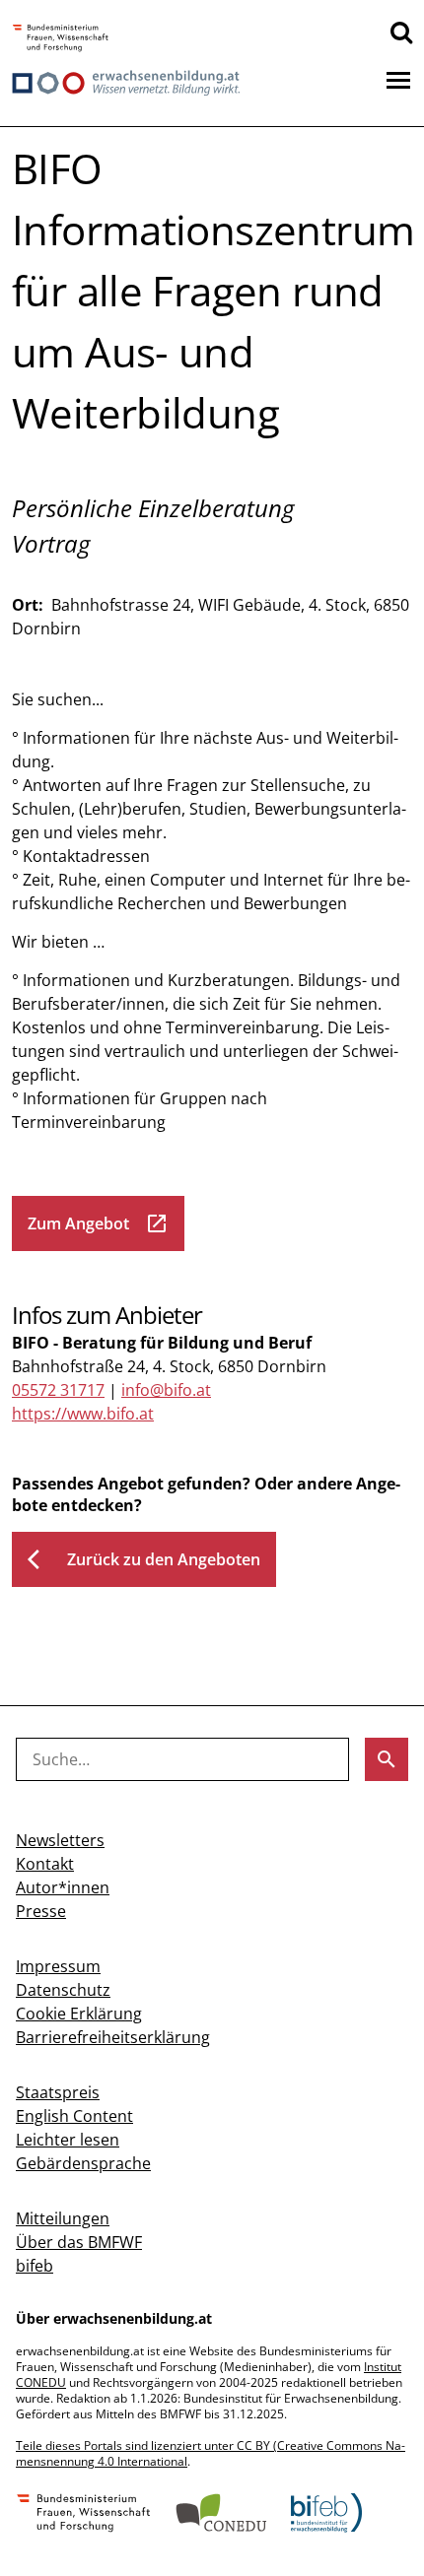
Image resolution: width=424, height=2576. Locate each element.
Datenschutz (63, 1990)
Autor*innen (63, 1887)
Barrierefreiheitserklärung (113, 2037)
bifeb (35, 2266)
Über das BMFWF (79, 2242)
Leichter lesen (68, 2140)
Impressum (58, 1966)
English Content (74, 2116)
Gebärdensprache (83, 2163)
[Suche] (401, 32)
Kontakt (45, 1864)
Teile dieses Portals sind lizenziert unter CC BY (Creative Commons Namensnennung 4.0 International (211, 2453)
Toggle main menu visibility (398, 79)
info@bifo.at (166, 1390)
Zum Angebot (98, 1223)
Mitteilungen (63, 2218)
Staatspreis (58, 2092)
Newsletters (60, 1840)
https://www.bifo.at (83, 1414)
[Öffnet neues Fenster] (61, 39)
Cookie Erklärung (79, 2014)
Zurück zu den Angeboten (144, 1559)
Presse (41, 1911)
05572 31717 (58, 1390)
